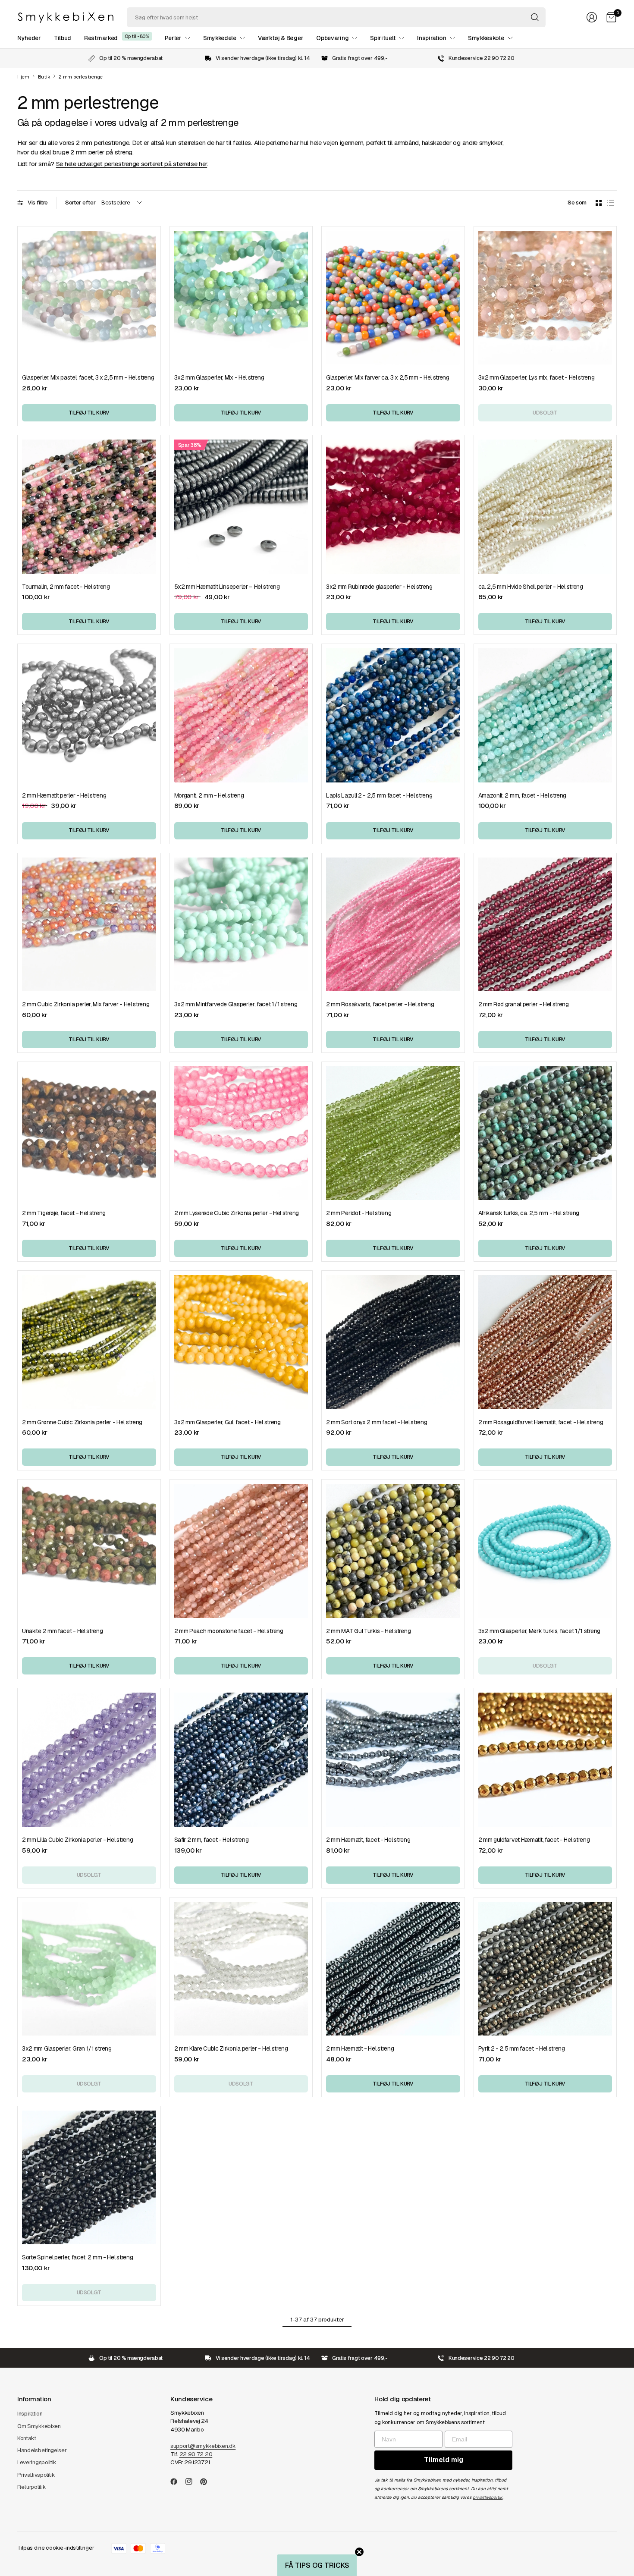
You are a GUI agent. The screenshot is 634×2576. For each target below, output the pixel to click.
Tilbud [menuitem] (63, 38)
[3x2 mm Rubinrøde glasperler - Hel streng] (393, 507)
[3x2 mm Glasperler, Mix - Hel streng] (241, 298)
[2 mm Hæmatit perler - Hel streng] (89, 715)
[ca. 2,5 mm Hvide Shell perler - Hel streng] (545, 507)
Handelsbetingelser (42, 2450)
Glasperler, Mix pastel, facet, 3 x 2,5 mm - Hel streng (88, 377)
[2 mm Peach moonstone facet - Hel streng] (241, 1551)
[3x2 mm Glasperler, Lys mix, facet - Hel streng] (545, 298)
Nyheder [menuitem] (29, 38)
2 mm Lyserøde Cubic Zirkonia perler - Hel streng (237, 1213)
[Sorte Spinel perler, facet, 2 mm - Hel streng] (89, 2178)
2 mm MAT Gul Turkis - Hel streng (368, 1631)
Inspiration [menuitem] (432, 38)
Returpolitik (31, 2487)
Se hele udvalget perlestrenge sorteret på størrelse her (132, 164)
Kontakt (27, 2438)
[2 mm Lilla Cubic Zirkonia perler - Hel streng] (89, 1760)
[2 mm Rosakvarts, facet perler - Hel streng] (393, 925)
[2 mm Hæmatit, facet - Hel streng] (393, 1760)
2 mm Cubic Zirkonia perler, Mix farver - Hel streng (86, 1004)
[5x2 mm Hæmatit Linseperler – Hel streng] (241, 507)
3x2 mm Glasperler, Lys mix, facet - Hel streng (537, 377)
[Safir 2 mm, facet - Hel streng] (241, 1760)
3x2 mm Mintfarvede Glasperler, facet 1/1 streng (236, 1004)
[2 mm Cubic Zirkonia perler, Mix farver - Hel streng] (89, 925)
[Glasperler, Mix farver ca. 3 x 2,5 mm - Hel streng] (393, 298)
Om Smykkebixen (39, 2426)
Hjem (23, 77)
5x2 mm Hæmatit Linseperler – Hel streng (227, 587)
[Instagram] (192, 2482)
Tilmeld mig (444, 2460)
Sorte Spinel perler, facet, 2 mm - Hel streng (77, 2257)
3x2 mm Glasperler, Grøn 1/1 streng (67, 2048)
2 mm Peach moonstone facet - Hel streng (229, 1631)
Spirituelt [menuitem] (383, 38)
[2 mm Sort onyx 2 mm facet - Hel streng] (393, 1342)
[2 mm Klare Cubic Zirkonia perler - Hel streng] (241, 1969)
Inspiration (30, 2414)
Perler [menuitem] (173, 38)
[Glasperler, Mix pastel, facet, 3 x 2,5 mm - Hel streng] (89, 298)
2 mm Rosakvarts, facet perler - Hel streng (380, 1004)
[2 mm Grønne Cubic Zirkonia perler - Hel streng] (89, 1342)
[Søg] (535, 17)
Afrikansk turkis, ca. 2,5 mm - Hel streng (529, 1213)
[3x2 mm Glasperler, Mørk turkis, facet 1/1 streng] (545, 1551)
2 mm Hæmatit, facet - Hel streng (368, 1840)
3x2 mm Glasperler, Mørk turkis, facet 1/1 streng (539, 1631)
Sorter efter (80, 203)
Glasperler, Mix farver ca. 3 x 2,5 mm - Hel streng (388, 377)
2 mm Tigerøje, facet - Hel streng (64, 1213)
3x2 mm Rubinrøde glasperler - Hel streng (379, 587)
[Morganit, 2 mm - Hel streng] (241, 715)
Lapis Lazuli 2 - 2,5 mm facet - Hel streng (379, 795)
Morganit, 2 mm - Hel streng (209, 795)
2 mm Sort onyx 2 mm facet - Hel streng (377, 1422)
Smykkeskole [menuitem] (486, 38)
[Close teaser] (359, 2552)
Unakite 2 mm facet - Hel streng (63, 1631)
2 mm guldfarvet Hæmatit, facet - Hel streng (534, 1840)
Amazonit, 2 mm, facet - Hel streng (523, 795)
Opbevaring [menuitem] (332, 38)
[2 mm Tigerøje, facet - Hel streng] (89, 1133)
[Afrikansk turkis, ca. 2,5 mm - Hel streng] (545, 1133)
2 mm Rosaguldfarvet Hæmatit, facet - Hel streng (541, 1422)
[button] (317, 2565)
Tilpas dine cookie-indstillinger (56, 2548)
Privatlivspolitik (36, 2475)
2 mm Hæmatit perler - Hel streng (64, 795)
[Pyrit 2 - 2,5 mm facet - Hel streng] (545, 1969)
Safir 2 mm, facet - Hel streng (212, 1840)
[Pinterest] (207, 2482)
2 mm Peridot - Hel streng (359, 1213)
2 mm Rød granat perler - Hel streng (524, 1004)
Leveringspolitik (37, 2462)
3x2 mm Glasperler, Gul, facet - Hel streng (228, 1422)
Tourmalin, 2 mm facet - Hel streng (66, 587)
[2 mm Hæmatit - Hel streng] (393, 1969)
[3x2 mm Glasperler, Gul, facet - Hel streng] (241, 1342)
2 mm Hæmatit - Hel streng (360, 2048)
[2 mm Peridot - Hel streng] (393, 1133)
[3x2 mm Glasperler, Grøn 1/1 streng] (89, 1969)
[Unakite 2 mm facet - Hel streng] (89, 1551)
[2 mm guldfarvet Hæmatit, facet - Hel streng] (545, 1760)
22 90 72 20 (196, 2454)
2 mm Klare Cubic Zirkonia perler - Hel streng (231, 2048)
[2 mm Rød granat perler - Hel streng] (545, 925)
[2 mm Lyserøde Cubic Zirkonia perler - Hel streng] (241, 1133)
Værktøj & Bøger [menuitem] (281, 38)
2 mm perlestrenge (81, 77)
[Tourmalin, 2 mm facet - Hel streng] (89, 507)
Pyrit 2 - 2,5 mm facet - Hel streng (522, 2048)
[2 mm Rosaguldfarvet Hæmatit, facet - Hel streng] (545, 1342)
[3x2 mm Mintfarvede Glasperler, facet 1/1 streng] (241, 925)
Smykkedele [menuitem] (220, 38)
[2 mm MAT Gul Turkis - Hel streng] (393, 1551)
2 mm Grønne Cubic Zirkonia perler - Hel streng (82, 1422)
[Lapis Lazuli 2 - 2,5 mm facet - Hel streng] (393, 715)
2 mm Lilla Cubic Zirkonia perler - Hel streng (77, 1840)
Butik (44, 77)
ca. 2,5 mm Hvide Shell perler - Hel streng (531, 587)
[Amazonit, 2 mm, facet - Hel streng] (545, 715)
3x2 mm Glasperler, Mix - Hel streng (219, 377)
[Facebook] (177, 2482)
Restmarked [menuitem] (101, 38)
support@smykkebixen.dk (203, 2446)
